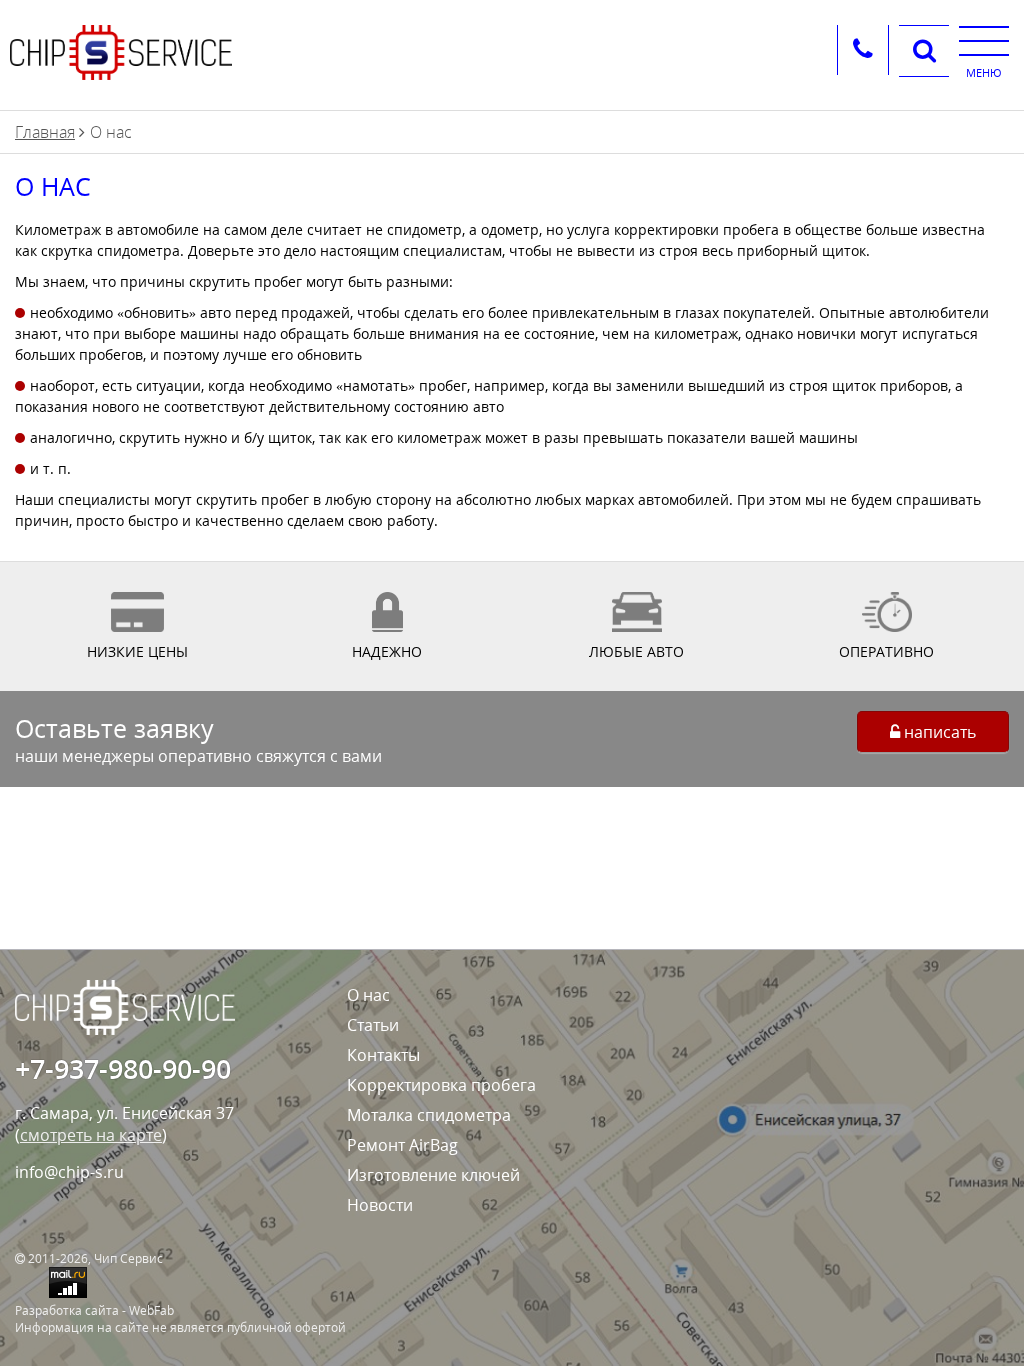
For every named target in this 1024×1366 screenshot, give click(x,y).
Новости (380, 1205)
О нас (368, 995)
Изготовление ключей (433, 1175)
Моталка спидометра (429, 1115)
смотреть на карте (91, 1135)
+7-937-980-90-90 (123, 1068)
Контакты (383, 1055)
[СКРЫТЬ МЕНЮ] (984, 40)
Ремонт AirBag (402, 1145)
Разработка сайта (67, 1310)
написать (938, 732)
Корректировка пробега (441, 1085)
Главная (45, 132)
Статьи (373, 1025)
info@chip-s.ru (69, 1172)
